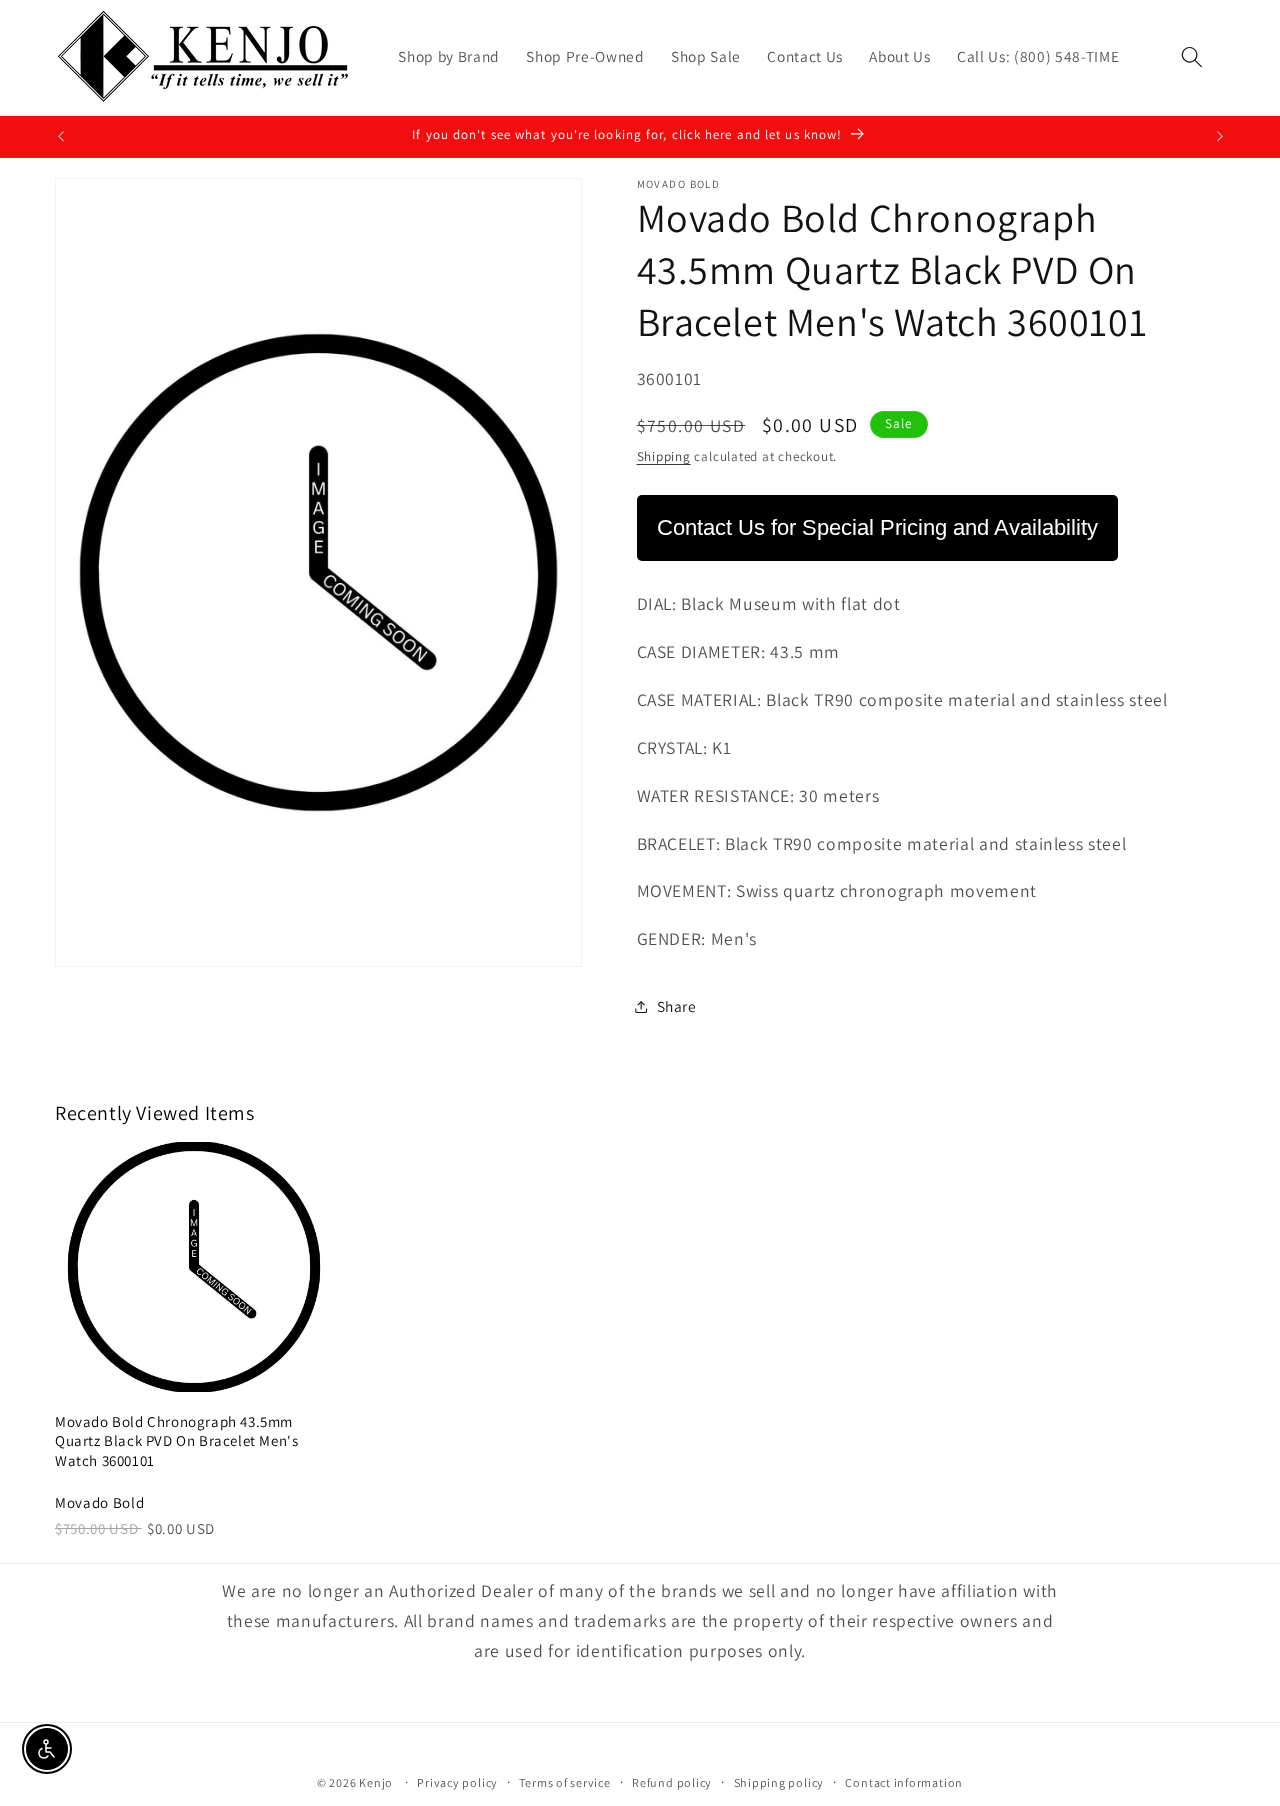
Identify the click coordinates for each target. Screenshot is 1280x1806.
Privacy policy (457, 1782)
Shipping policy (779, 1782)
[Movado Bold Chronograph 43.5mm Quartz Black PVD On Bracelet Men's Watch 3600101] (194, 1267)
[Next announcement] (1220, 137)
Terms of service (564, 1782)
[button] (1192, 57)
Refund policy (672, 1782)
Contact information (904, 1782)
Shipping (664, 456)
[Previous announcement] (61, 137)
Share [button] (677, 1006)
